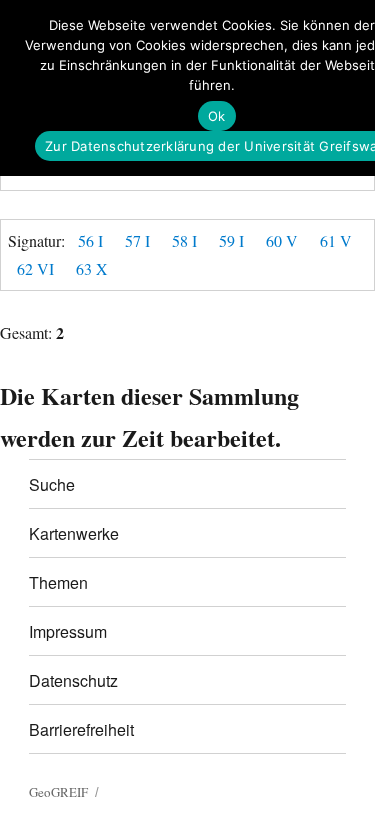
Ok (217, 116)
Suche (52, 484)
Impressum (68, 631)
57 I (137, 240)
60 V (282, 240)
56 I (90, 240)
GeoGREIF (58, 792)
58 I (184, 240)
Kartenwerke (74, 533)
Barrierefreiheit (81, 729)
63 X (92, 268)
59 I (231, 240)
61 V (336, 240)
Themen (58, 582)
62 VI (35, 268)
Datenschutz (73, 680)
